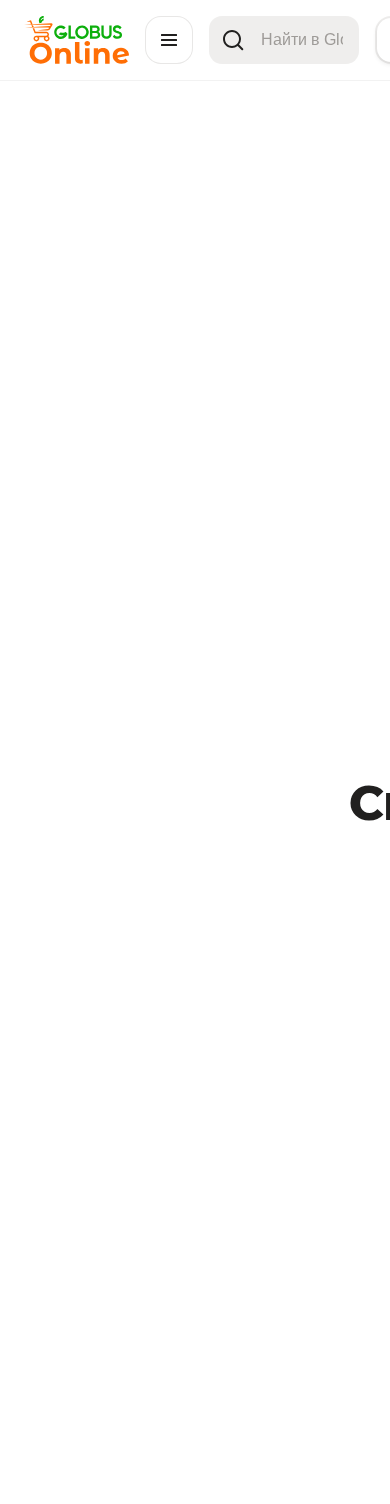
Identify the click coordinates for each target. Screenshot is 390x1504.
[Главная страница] (76, 58)
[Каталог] (169, 40)
